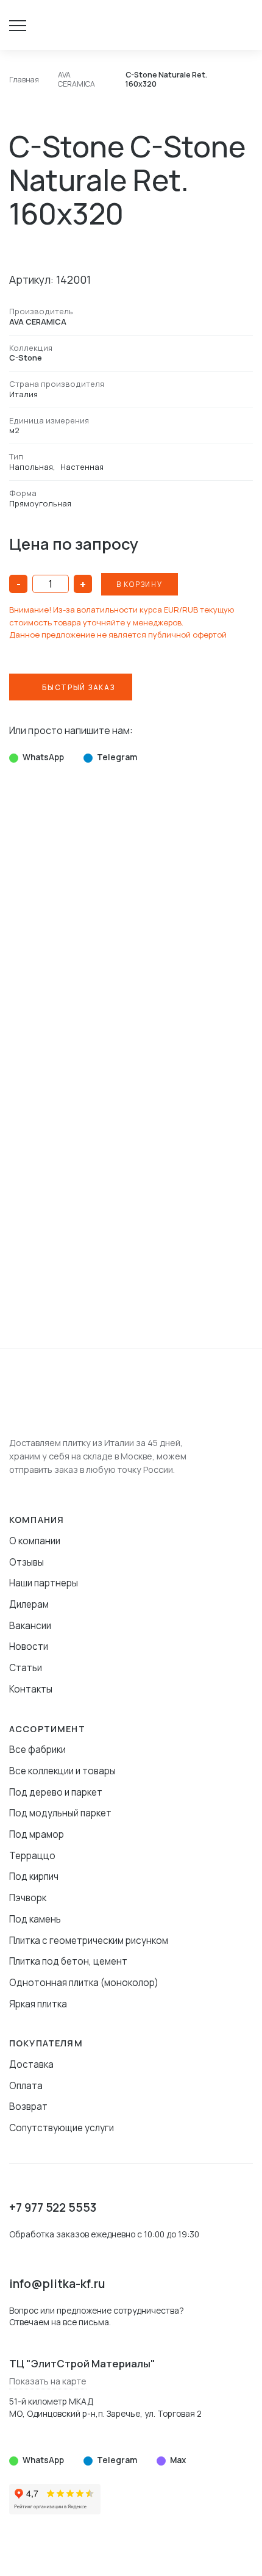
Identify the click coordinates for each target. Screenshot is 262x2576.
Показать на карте (48, 2381)
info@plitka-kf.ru (57, 2284)
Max (178, 2460)
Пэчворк (28, 1898)
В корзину (140, 584)
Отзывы (27, 1562)
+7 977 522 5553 (53, 2207)
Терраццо (32, 1856)
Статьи (26, 1668)
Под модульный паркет (60, 1813)
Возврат (28, 2106)
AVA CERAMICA (38, 322)
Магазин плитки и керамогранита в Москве (51, 25)
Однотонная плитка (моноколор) (84, 1983)
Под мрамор (37, 1834)
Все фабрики (37, 1750)
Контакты (31, 1689)
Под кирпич (34, 1876)
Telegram (117, 757)
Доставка (31, 2064)
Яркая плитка (38, 2004)
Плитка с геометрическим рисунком (89, 1941)
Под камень (35, 1919)
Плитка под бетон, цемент (68, 1961)
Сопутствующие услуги (62, 2128)
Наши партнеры (44, 1583)
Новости (29, 1646)
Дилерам (29, 1604)
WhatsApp (43, 757)
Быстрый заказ (78, 687)
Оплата (26, 2086)
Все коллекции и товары (62, 1771)
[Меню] (24, 25)
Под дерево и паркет (56, 1792)
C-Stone (26, 358)
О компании (35, 1541)
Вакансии (30, 1626)
